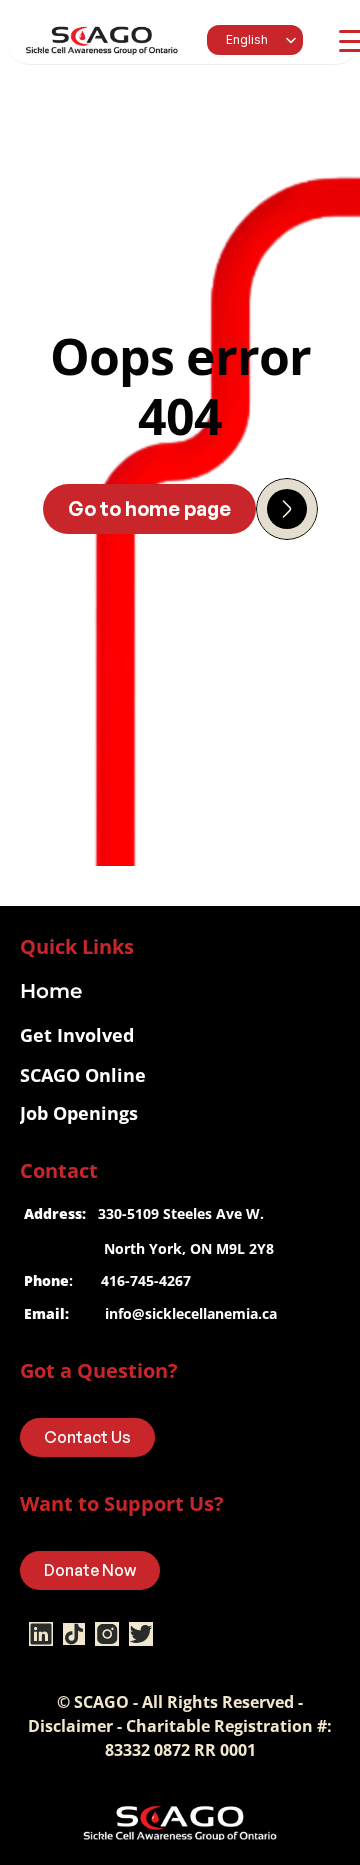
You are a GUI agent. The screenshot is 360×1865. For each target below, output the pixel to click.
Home (51, 991)
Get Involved (77, 1035)
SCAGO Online (83, 1075)
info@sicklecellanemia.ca (191, 1313)
